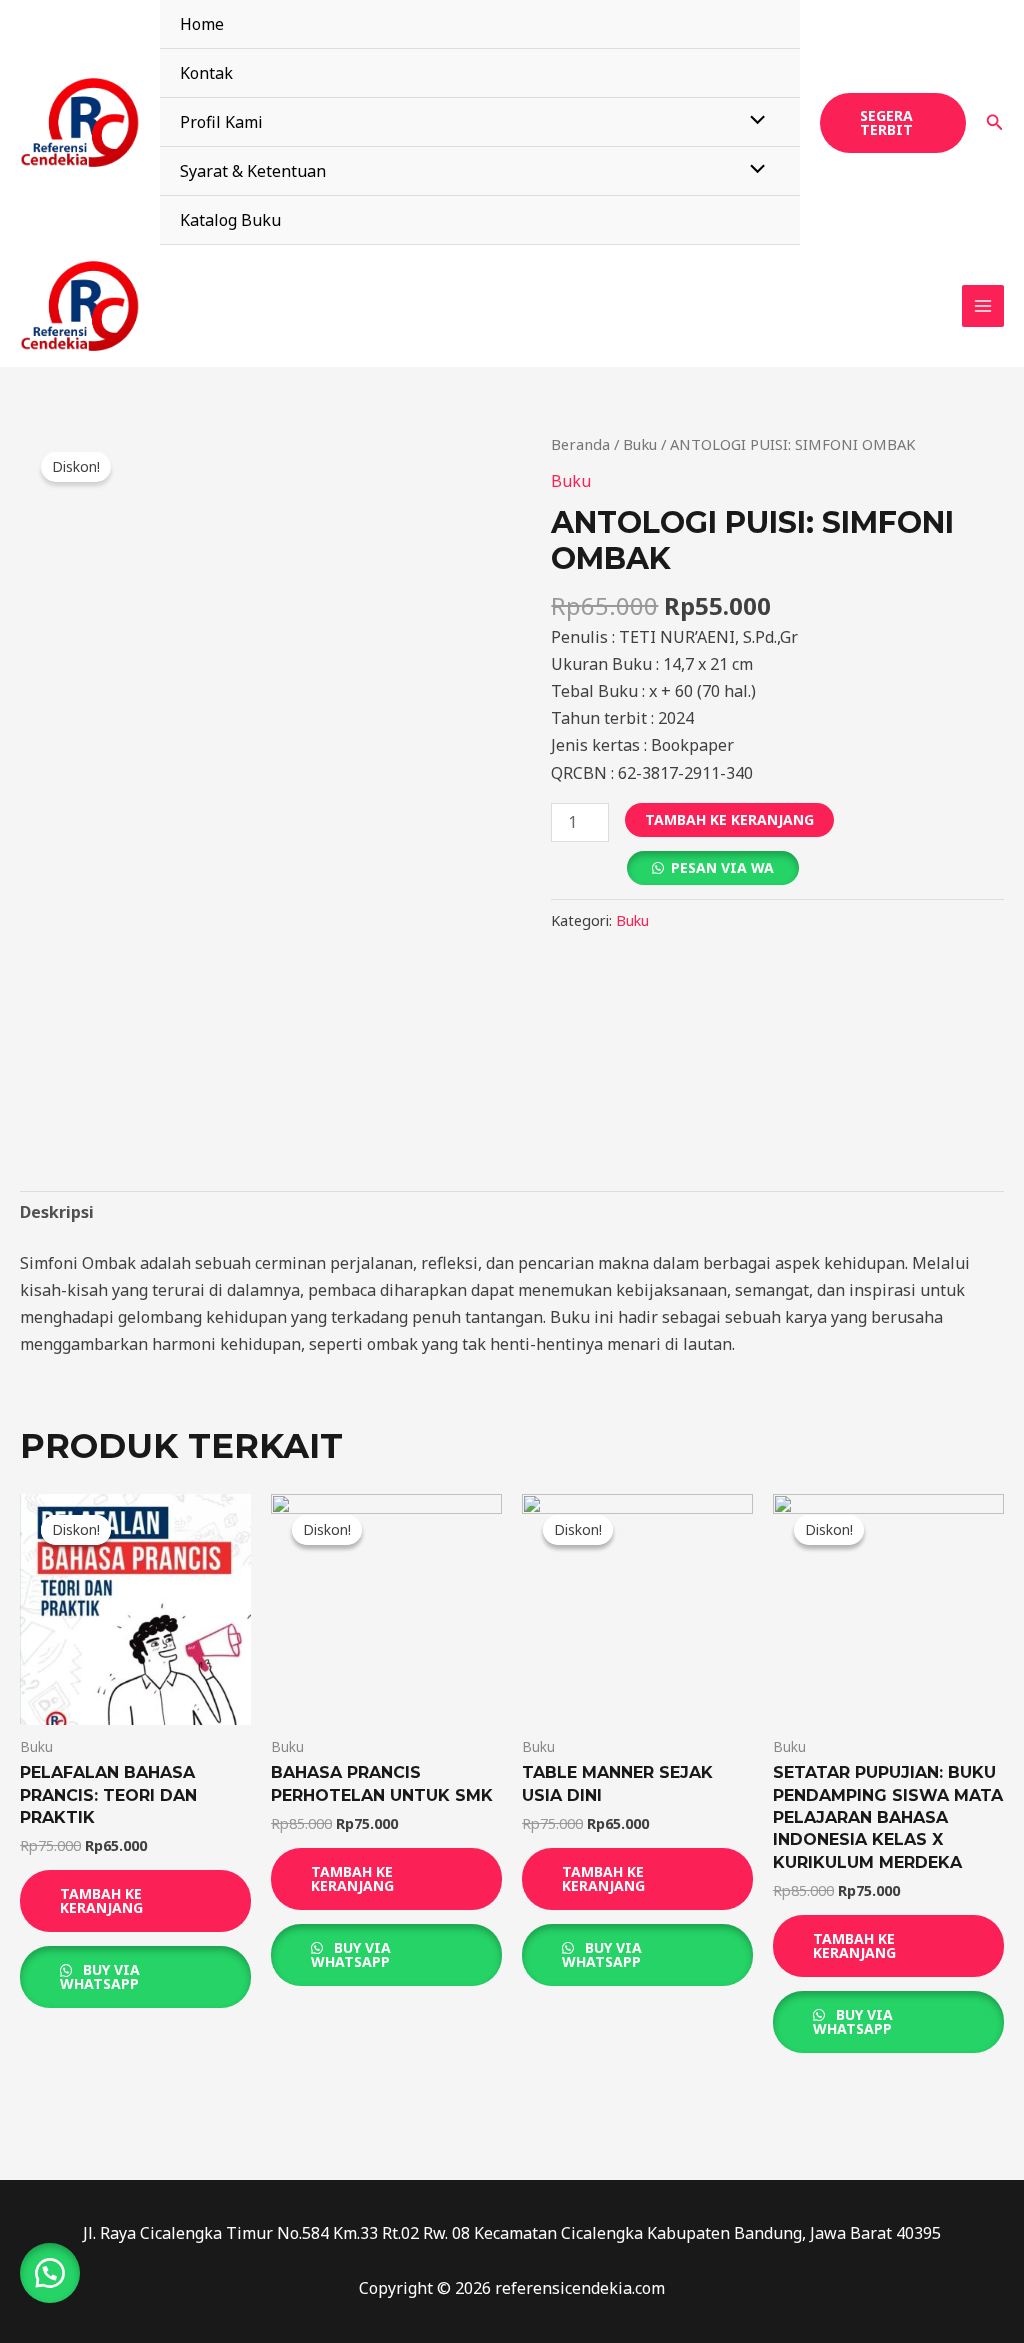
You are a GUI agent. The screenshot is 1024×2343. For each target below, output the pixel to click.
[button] (893, 123)
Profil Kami (221, 122)
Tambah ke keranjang (729, 819)
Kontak (206, 73)
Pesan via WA (722, 867)
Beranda (580, 444)
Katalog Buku (230, 220)
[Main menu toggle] (983, 306)
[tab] (57, 1212)
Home (202, 24)
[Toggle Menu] (753, 121)
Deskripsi (57, 1212)
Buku (640, 444)
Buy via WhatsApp (100, 1976)
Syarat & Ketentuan (253, 171)
